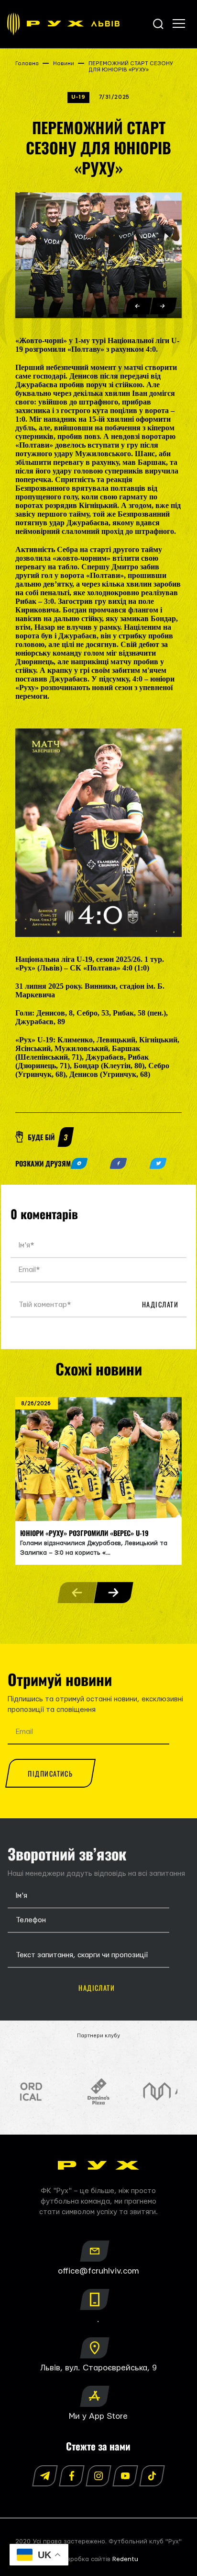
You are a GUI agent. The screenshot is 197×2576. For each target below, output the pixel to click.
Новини (64, 64)
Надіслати (160, 1304)
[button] (139, 306)
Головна (27, 64)
